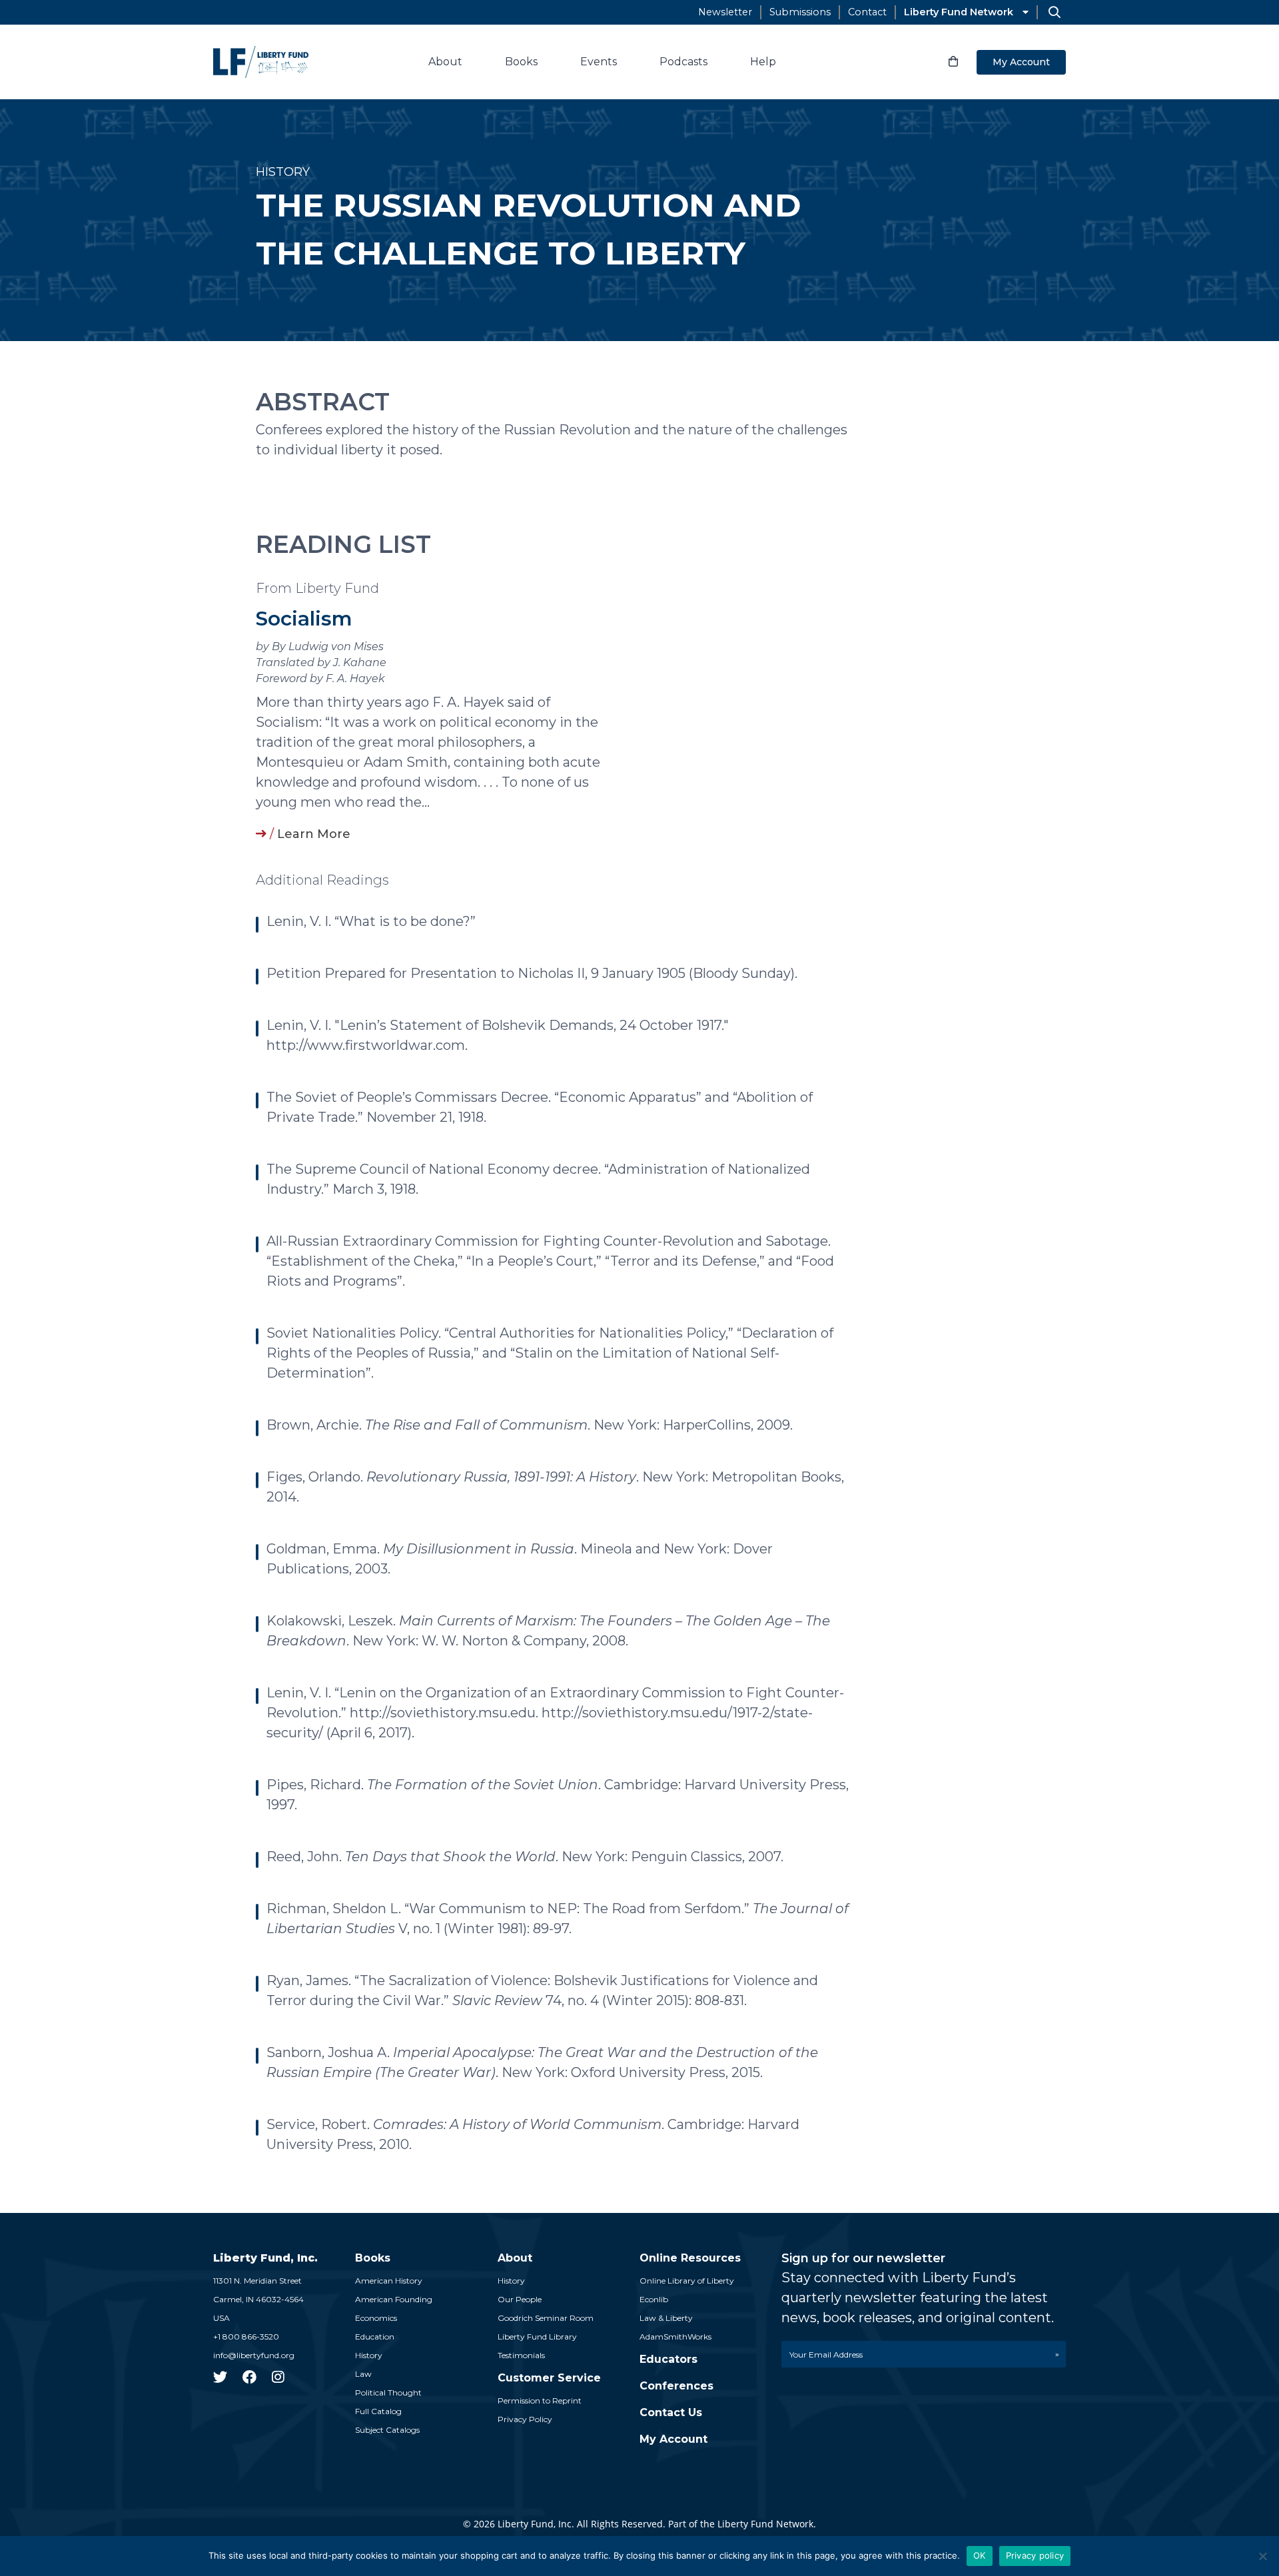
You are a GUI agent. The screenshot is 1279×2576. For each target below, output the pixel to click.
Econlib (654, 2299)
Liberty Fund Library (537, 2337)
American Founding (394, 2299)
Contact (867, 12)
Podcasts (683, 62)
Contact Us (671, 2412)
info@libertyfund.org (254, 2355)
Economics (376, 2318)
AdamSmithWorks (675, 2337)
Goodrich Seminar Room (546, 2318)
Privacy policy (1035, 2555)
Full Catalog (378, 2411)
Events (599, 62)
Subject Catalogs (387, 2430)
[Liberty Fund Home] (261, 62)
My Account (1021, 62)
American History (389, 2281)
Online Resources (690, 2258)
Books (521, 62)
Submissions (800, 12)
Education (375, 2337)
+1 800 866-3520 (246, 2337)
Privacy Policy (525, 2419)
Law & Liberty (666, 2318)
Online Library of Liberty (687, 2281)
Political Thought (388, 2392)
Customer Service (549, 2378)
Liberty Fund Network (959, 12)
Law (363, 2374)
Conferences (676, 2386)
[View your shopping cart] (953, 62)
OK (980, 2555)
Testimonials (521, 2355)
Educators (668, 2359)
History (369, 2355)
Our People (520, 2299)
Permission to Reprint (540, 2400)
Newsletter (725, 12)
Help (763, 62)
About (445, 62)
